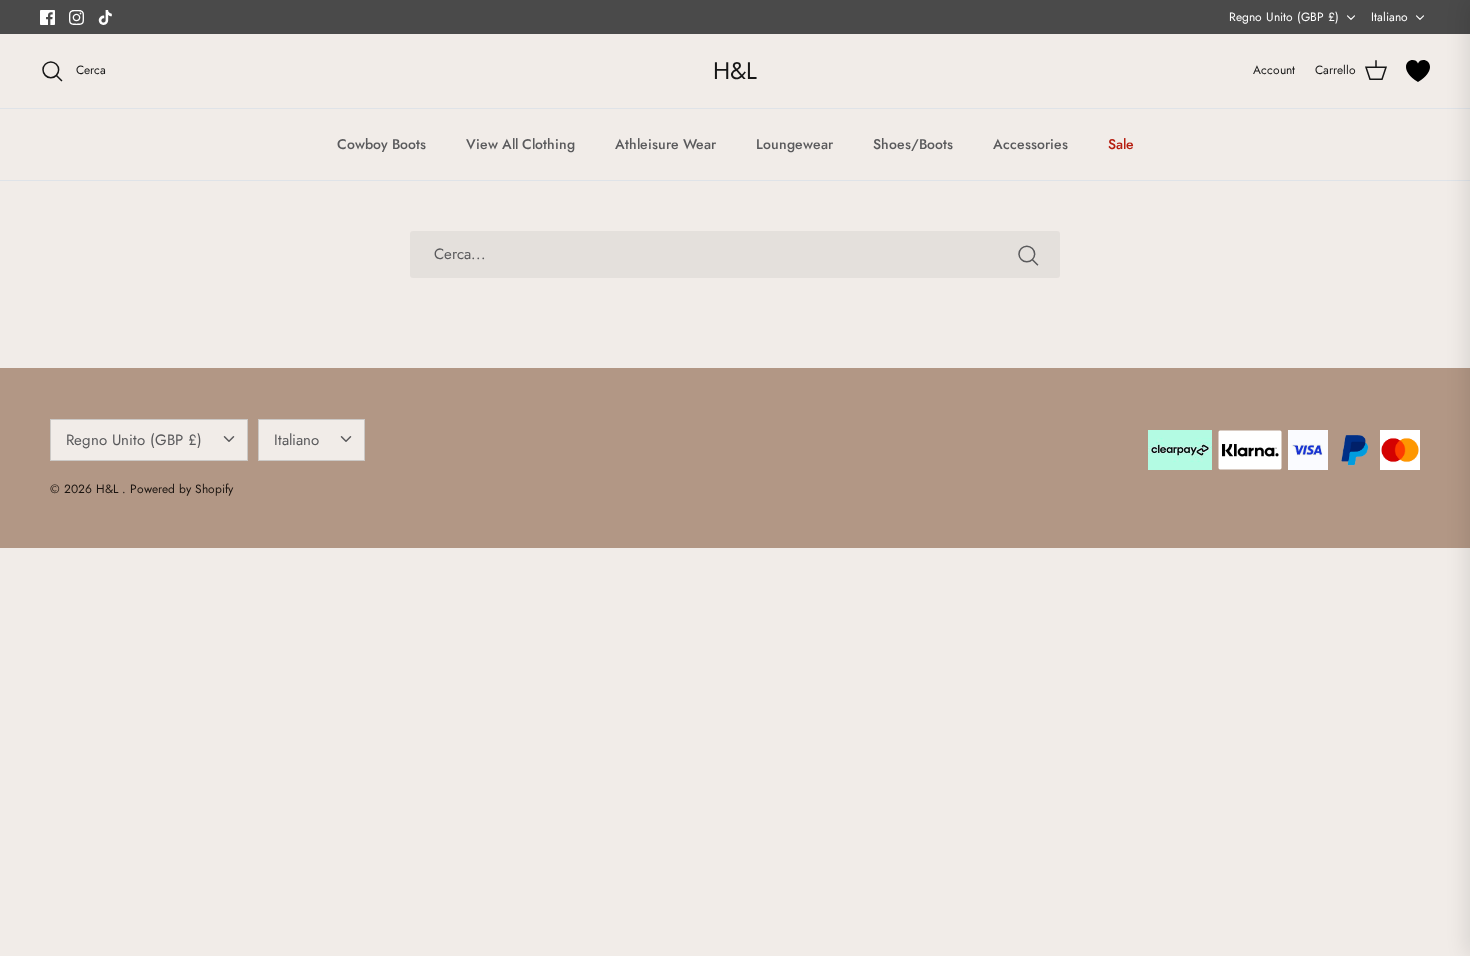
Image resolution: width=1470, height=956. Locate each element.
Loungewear (794, 144)
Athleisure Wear (665, 144)
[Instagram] (76, 17)
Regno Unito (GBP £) (1284, 17)
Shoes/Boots (913, 144)
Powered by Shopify (181, 489)
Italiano (1389, 17)
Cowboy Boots (381, 144)
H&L (109, 489)
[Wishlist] (1418, 71)
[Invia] (1028, 255)
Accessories (1030, 144)
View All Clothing (520, 144)
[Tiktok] (105, 17)
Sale (1121, 144)
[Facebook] (47, 17)
